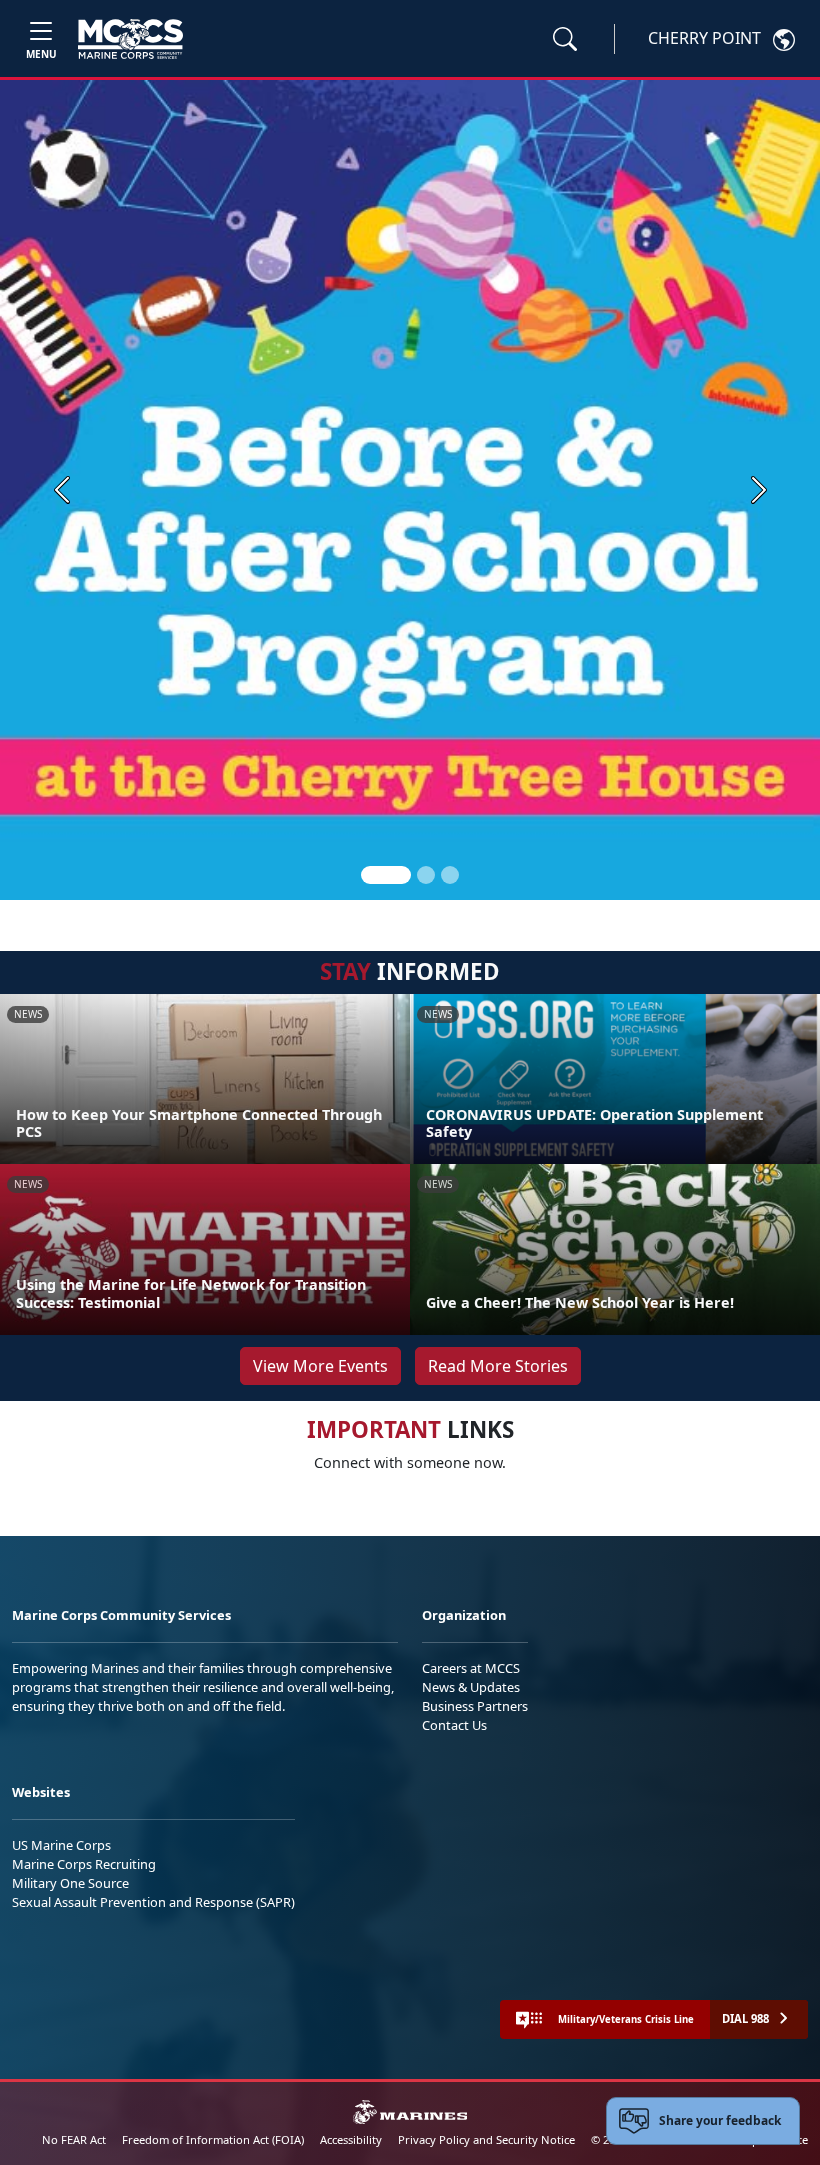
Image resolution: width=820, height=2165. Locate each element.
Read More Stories (498, 1366)
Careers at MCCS (471, 1668)
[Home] (130, 39)
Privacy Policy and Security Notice (486, 2139)
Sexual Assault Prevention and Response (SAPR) (153, 1902)
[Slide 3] (450, 875)
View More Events (320, 1366)
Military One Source (70, 1883)
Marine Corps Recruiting (84, 1864)
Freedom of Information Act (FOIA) (213, 2139)
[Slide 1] (386, 875)
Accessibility (351, 2139)
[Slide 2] (426, 875)
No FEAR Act (74, 2139)
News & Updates (471, 1687)
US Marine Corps (61, 1845)
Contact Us (454, 1725)
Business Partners (475, 1706)
